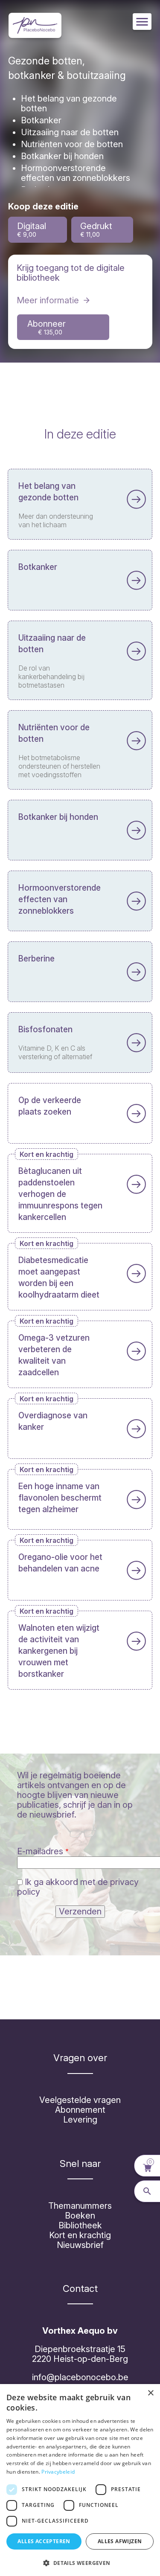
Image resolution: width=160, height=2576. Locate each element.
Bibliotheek (80, 2225)
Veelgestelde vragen (80, 2100)
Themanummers (80, 2206)
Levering (80, 2120)
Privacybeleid (58, 2472)
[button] (80, 2562)
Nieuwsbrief (80, 2245)
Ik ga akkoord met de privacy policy (78, 1887)
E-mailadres (40, 1851)
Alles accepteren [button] (44, 2541)
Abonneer (47, 327)
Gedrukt (96, 229)
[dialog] (80, 2480)
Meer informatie (48, 300)
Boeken (80, 2216)
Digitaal (32, 229)
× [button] (150, 2393)
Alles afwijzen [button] (120, 2541)
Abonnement (80, 2110)
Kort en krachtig (80, 2235)
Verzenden (80, 1911)
